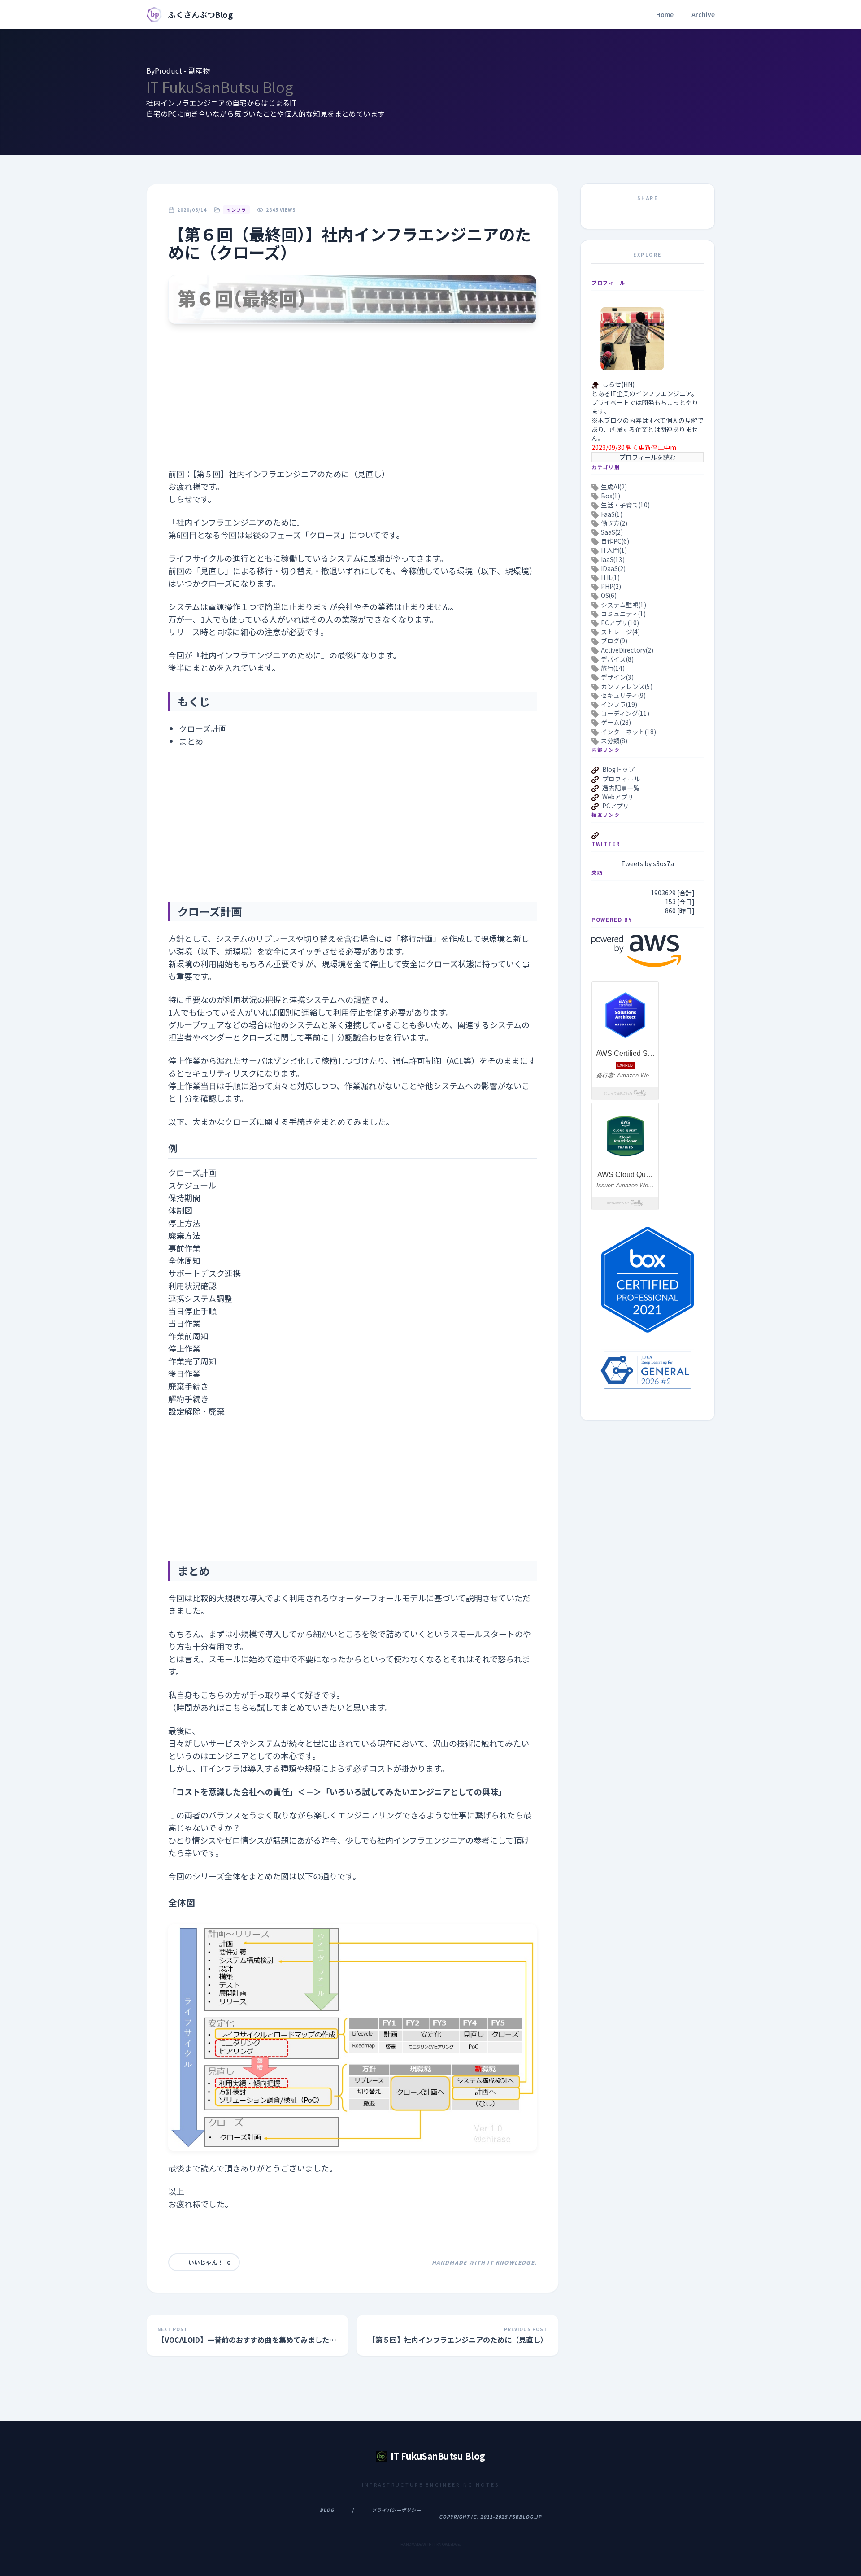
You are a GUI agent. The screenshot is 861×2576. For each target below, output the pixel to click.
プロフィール (621, 778)
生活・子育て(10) (625, 505)
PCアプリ (616, 806)
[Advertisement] (352, 405)
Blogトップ (618, 769)
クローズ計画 (203, 728)
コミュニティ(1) (623, 614)
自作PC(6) (615, 541)
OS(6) (609, 595)
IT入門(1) (614, 550)
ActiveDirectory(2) (627, 650)
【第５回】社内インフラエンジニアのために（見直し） (291, 474)
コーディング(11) (625, 713)
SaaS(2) (612, 532)
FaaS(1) (612, 514)
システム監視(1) (624, 605)
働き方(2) (614, 523)
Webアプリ (618, 797)
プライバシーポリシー (396, 2510)
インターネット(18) (628, 731)
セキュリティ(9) (623, 695)
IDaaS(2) (613, 568)
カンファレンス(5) (627, 686)
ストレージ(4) (620, 632)
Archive (703, 14)
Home (665, 14)
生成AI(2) (614, 487)
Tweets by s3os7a (648, 863)
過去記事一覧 (621, 788)
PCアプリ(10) (620, 623)
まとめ (191, 741)
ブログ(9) (614, 641)
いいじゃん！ (209, 2262)
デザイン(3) (617, 677)
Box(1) (611, 496)
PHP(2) (611, 586)
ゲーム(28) (616, 722)
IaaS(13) (613, 559)
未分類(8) (614, 741)
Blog (327, 2510)
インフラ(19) (619, 704)
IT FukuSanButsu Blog (220, 87)
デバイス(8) (617, 659)
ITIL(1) (610, 577)
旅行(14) (613, 668)
